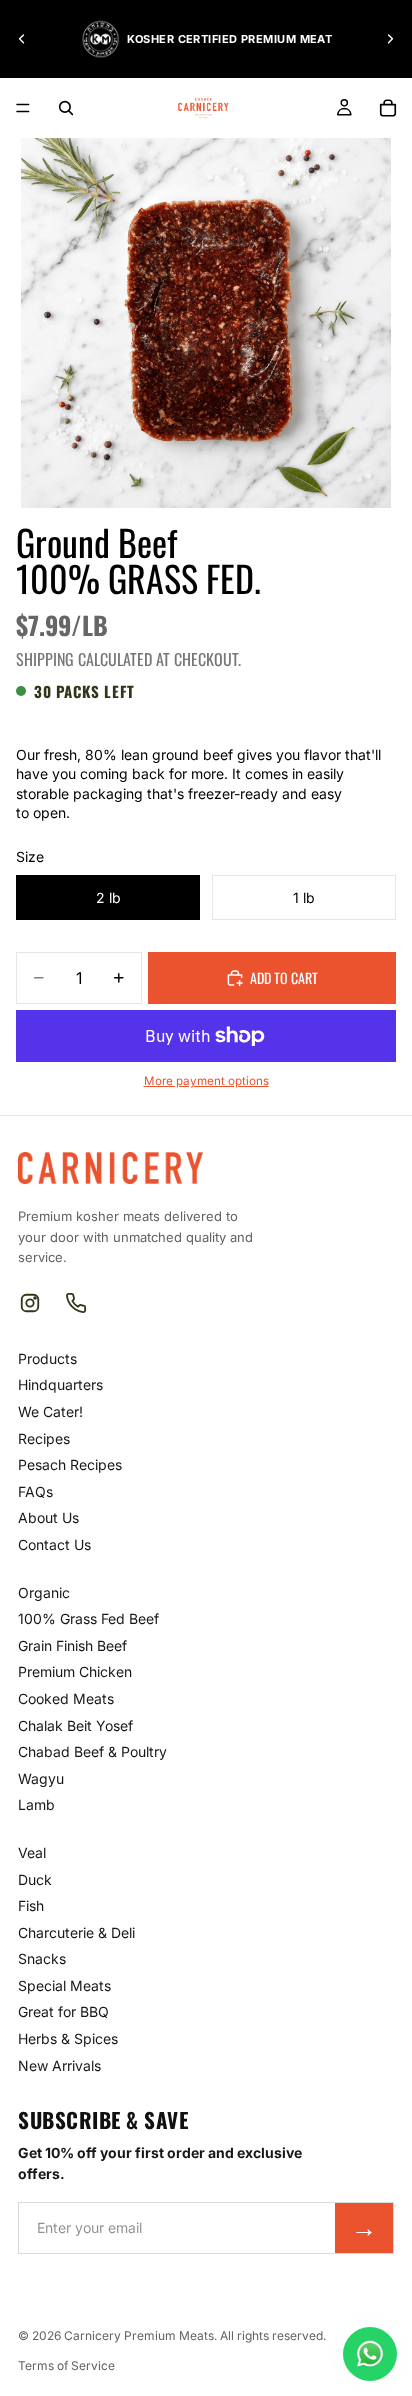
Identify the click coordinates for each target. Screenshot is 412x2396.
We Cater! (50, 1411)
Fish (31, 1905)
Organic (44, 1592)
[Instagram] (30, 1303)
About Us (48, 1517)
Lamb (36, 1804)
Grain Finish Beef (72, 1645)
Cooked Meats (66, 1698)
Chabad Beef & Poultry (92, 1751)
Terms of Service (66, 2365)
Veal (32, 1852)
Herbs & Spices (68, 2038)
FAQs (35, 1491)
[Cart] (388, 108)
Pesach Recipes (70, 1464)
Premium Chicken (75, 1671)
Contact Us (54, 1544)
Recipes (44, 1438)
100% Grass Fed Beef (88, 1618)
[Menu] (23, 108)
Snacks (42, 1958)
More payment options (206, 1081)
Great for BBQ (63, 2011)
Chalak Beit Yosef (75, 1725)
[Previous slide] (22, 39)
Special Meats (64, 1985)
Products (47, 1358)
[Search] (66, 108)
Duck (35, 1879)
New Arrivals (59, 2065)
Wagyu (41, 1778)
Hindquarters (60, 1384)
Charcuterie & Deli (76, 1932)
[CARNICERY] (110, 1168)
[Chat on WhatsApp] (370, 2354)
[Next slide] (390, 39)
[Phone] (76, 1303)
